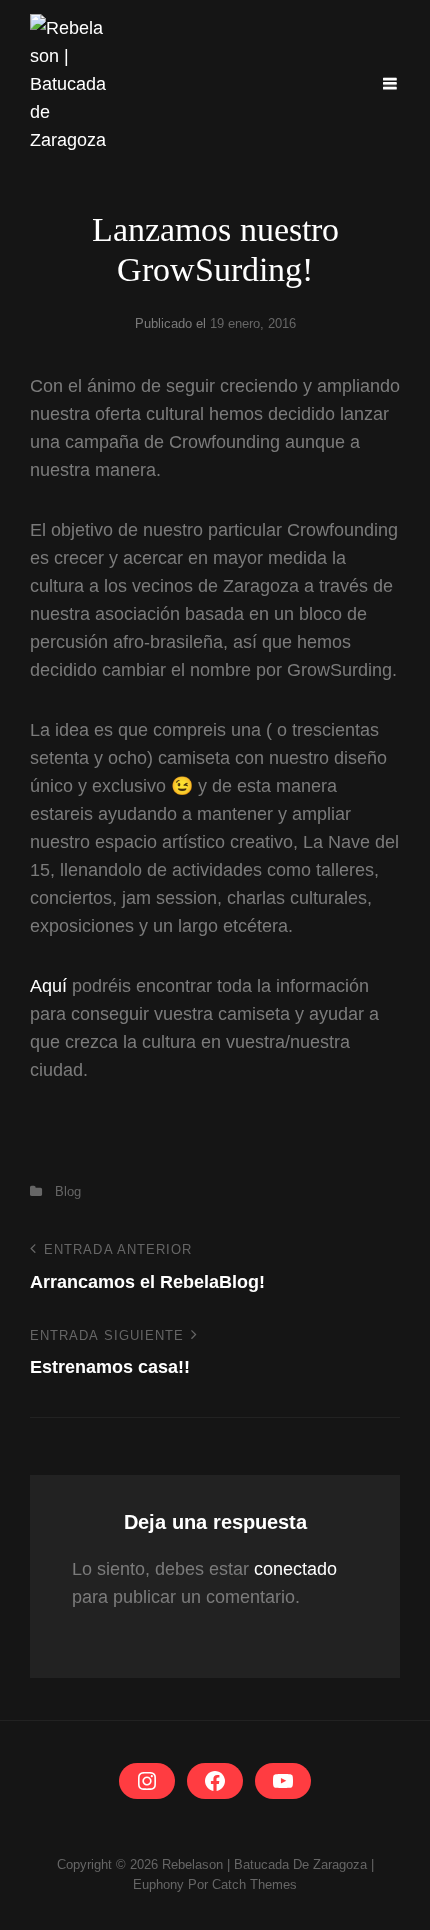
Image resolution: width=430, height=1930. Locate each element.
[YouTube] (283, 1781)
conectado (295, 1569)
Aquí (48, 986)
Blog (68, 1191)
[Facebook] (215, 1781)
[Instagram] (147, 1781)
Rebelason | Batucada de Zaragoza (264, 1864)
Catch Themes (254, 1884)
